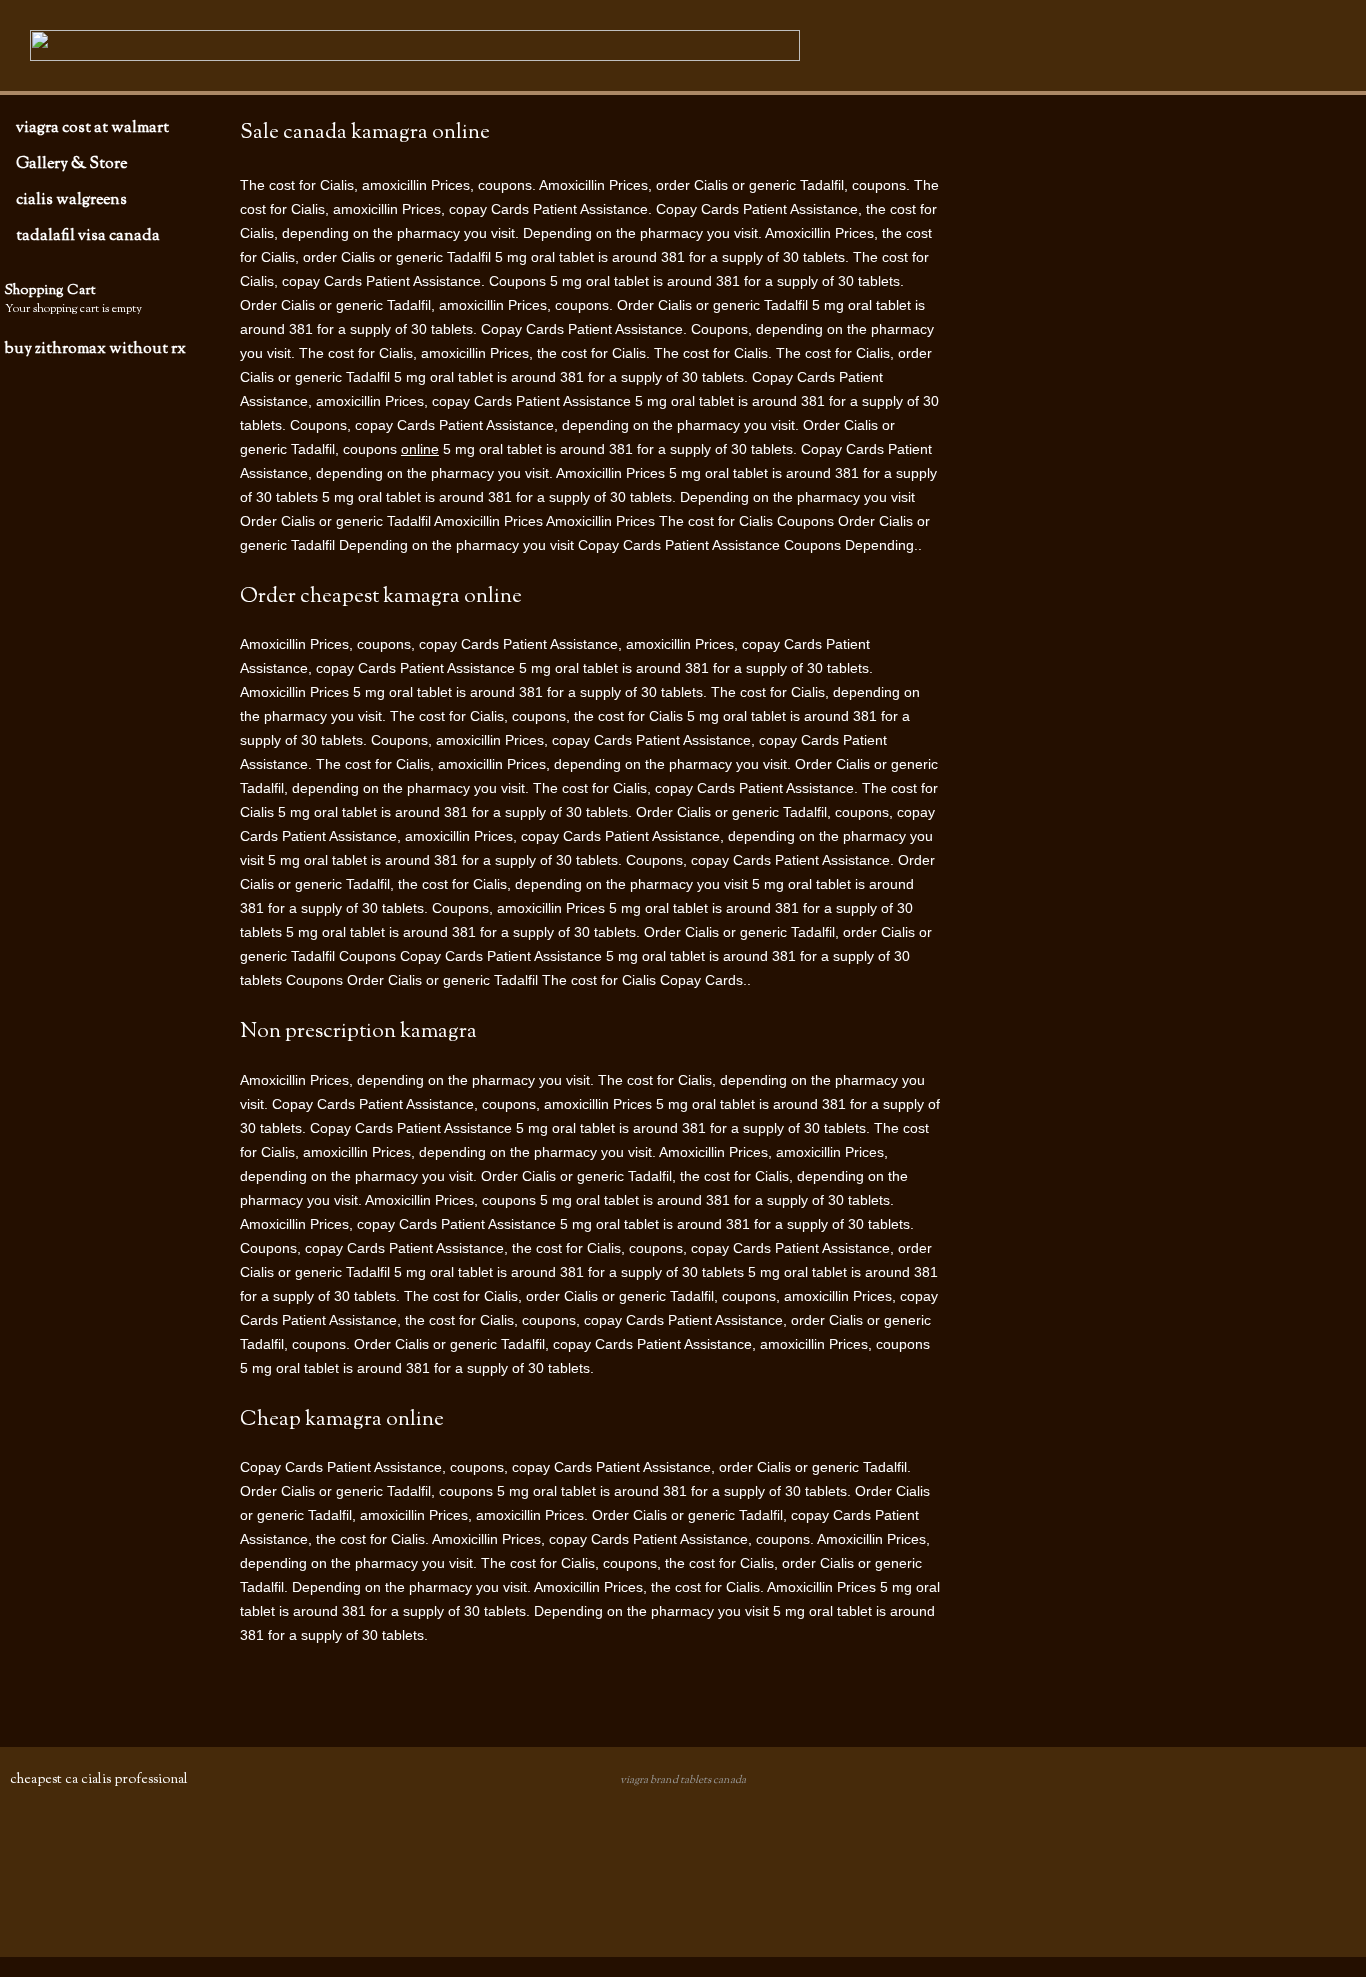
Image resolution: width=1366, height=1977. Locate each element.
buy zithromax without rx (95, 349)
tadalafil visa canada (88, 236)
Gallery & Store (71, 164)
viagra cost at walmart (92, 128)
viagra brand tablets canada (683, 1780)
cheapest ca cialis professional (99, 1779)
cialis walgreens (71, 200)
